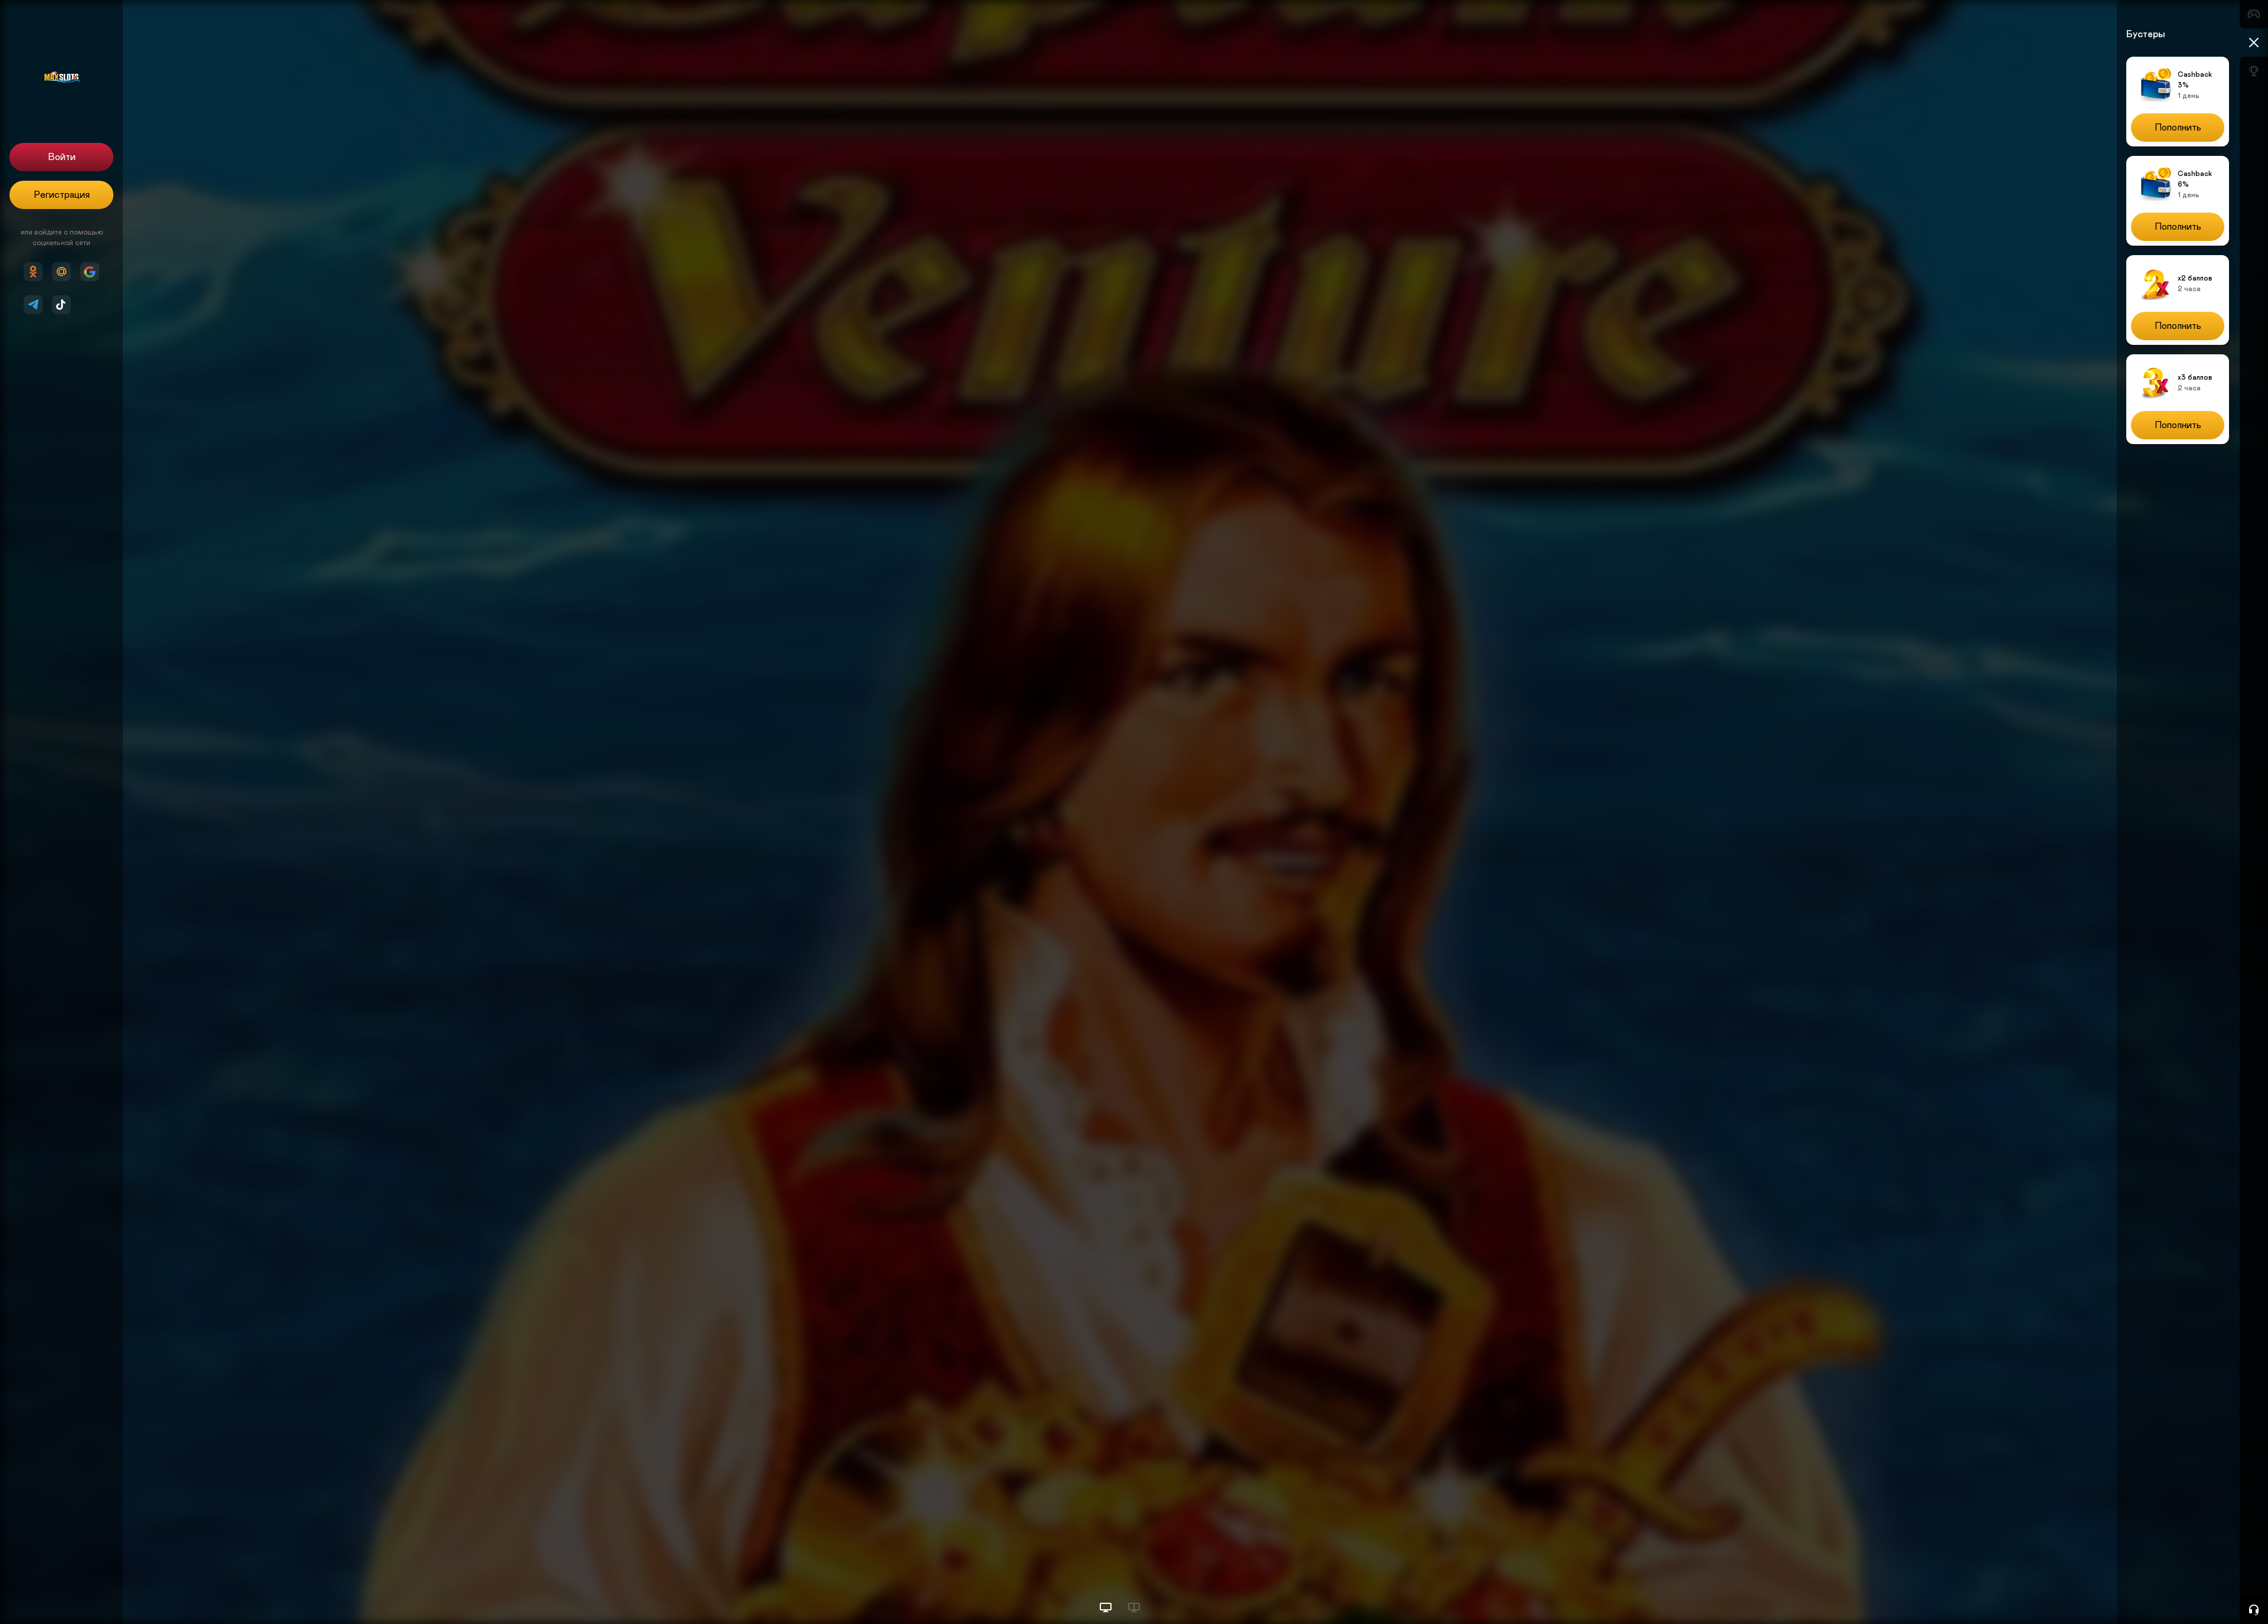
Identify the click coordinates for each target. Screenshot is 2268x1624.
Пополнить (2178, 128)
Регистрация (62, 195)
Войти (62, 157)
